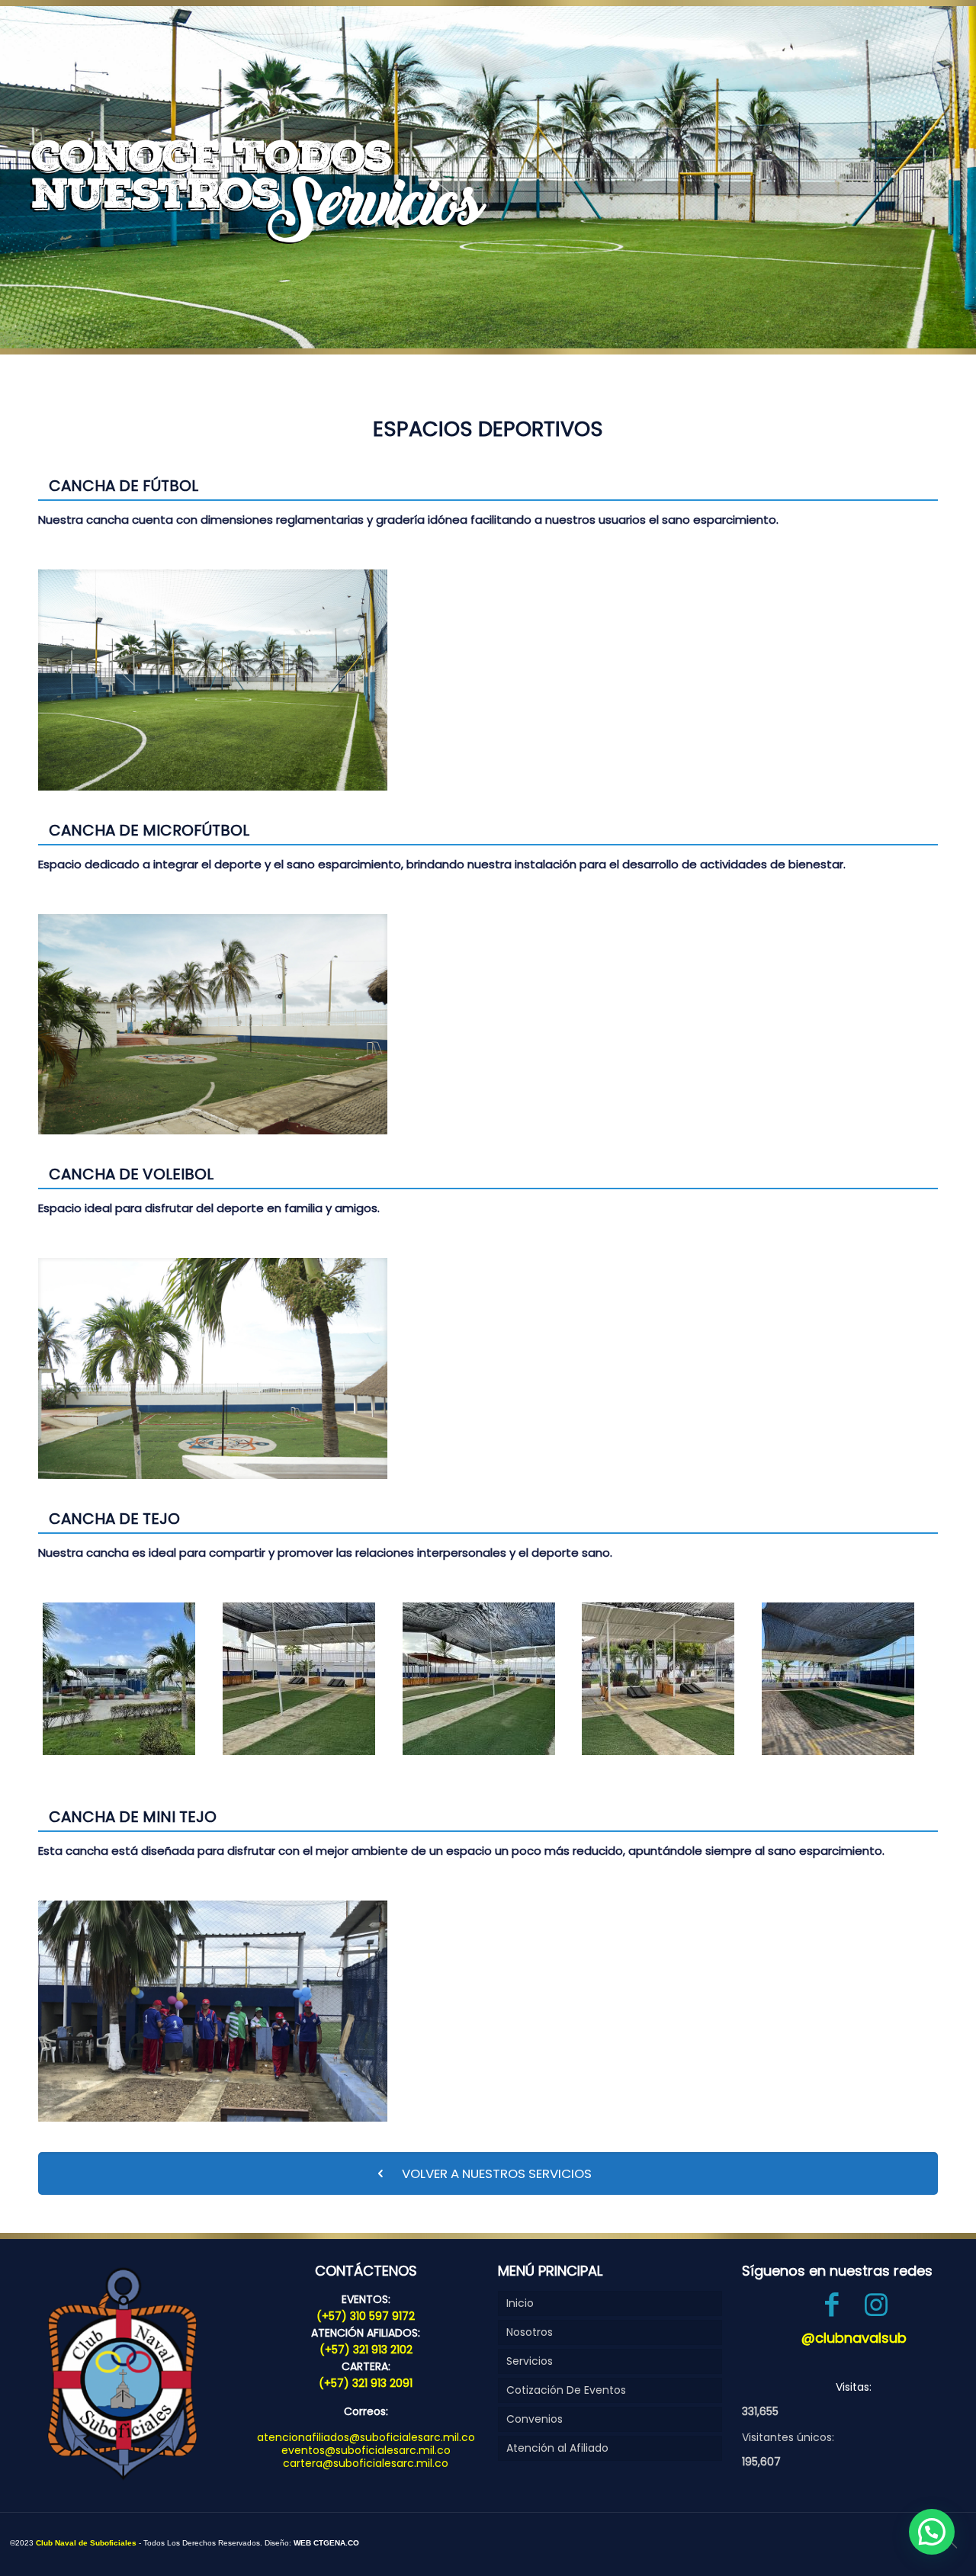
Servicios (530, 2361)
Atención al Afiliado (557, 2448)
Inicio (520, 2303)
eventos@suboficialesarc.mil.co (366, 2450)
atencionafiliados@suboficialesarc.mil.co (366, 2437)
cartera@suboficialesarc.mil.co (366, 2463)
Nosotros (530, 2332)
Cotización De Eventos (566, 2390)
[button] (932, 2532)
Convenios (535, 2419)
